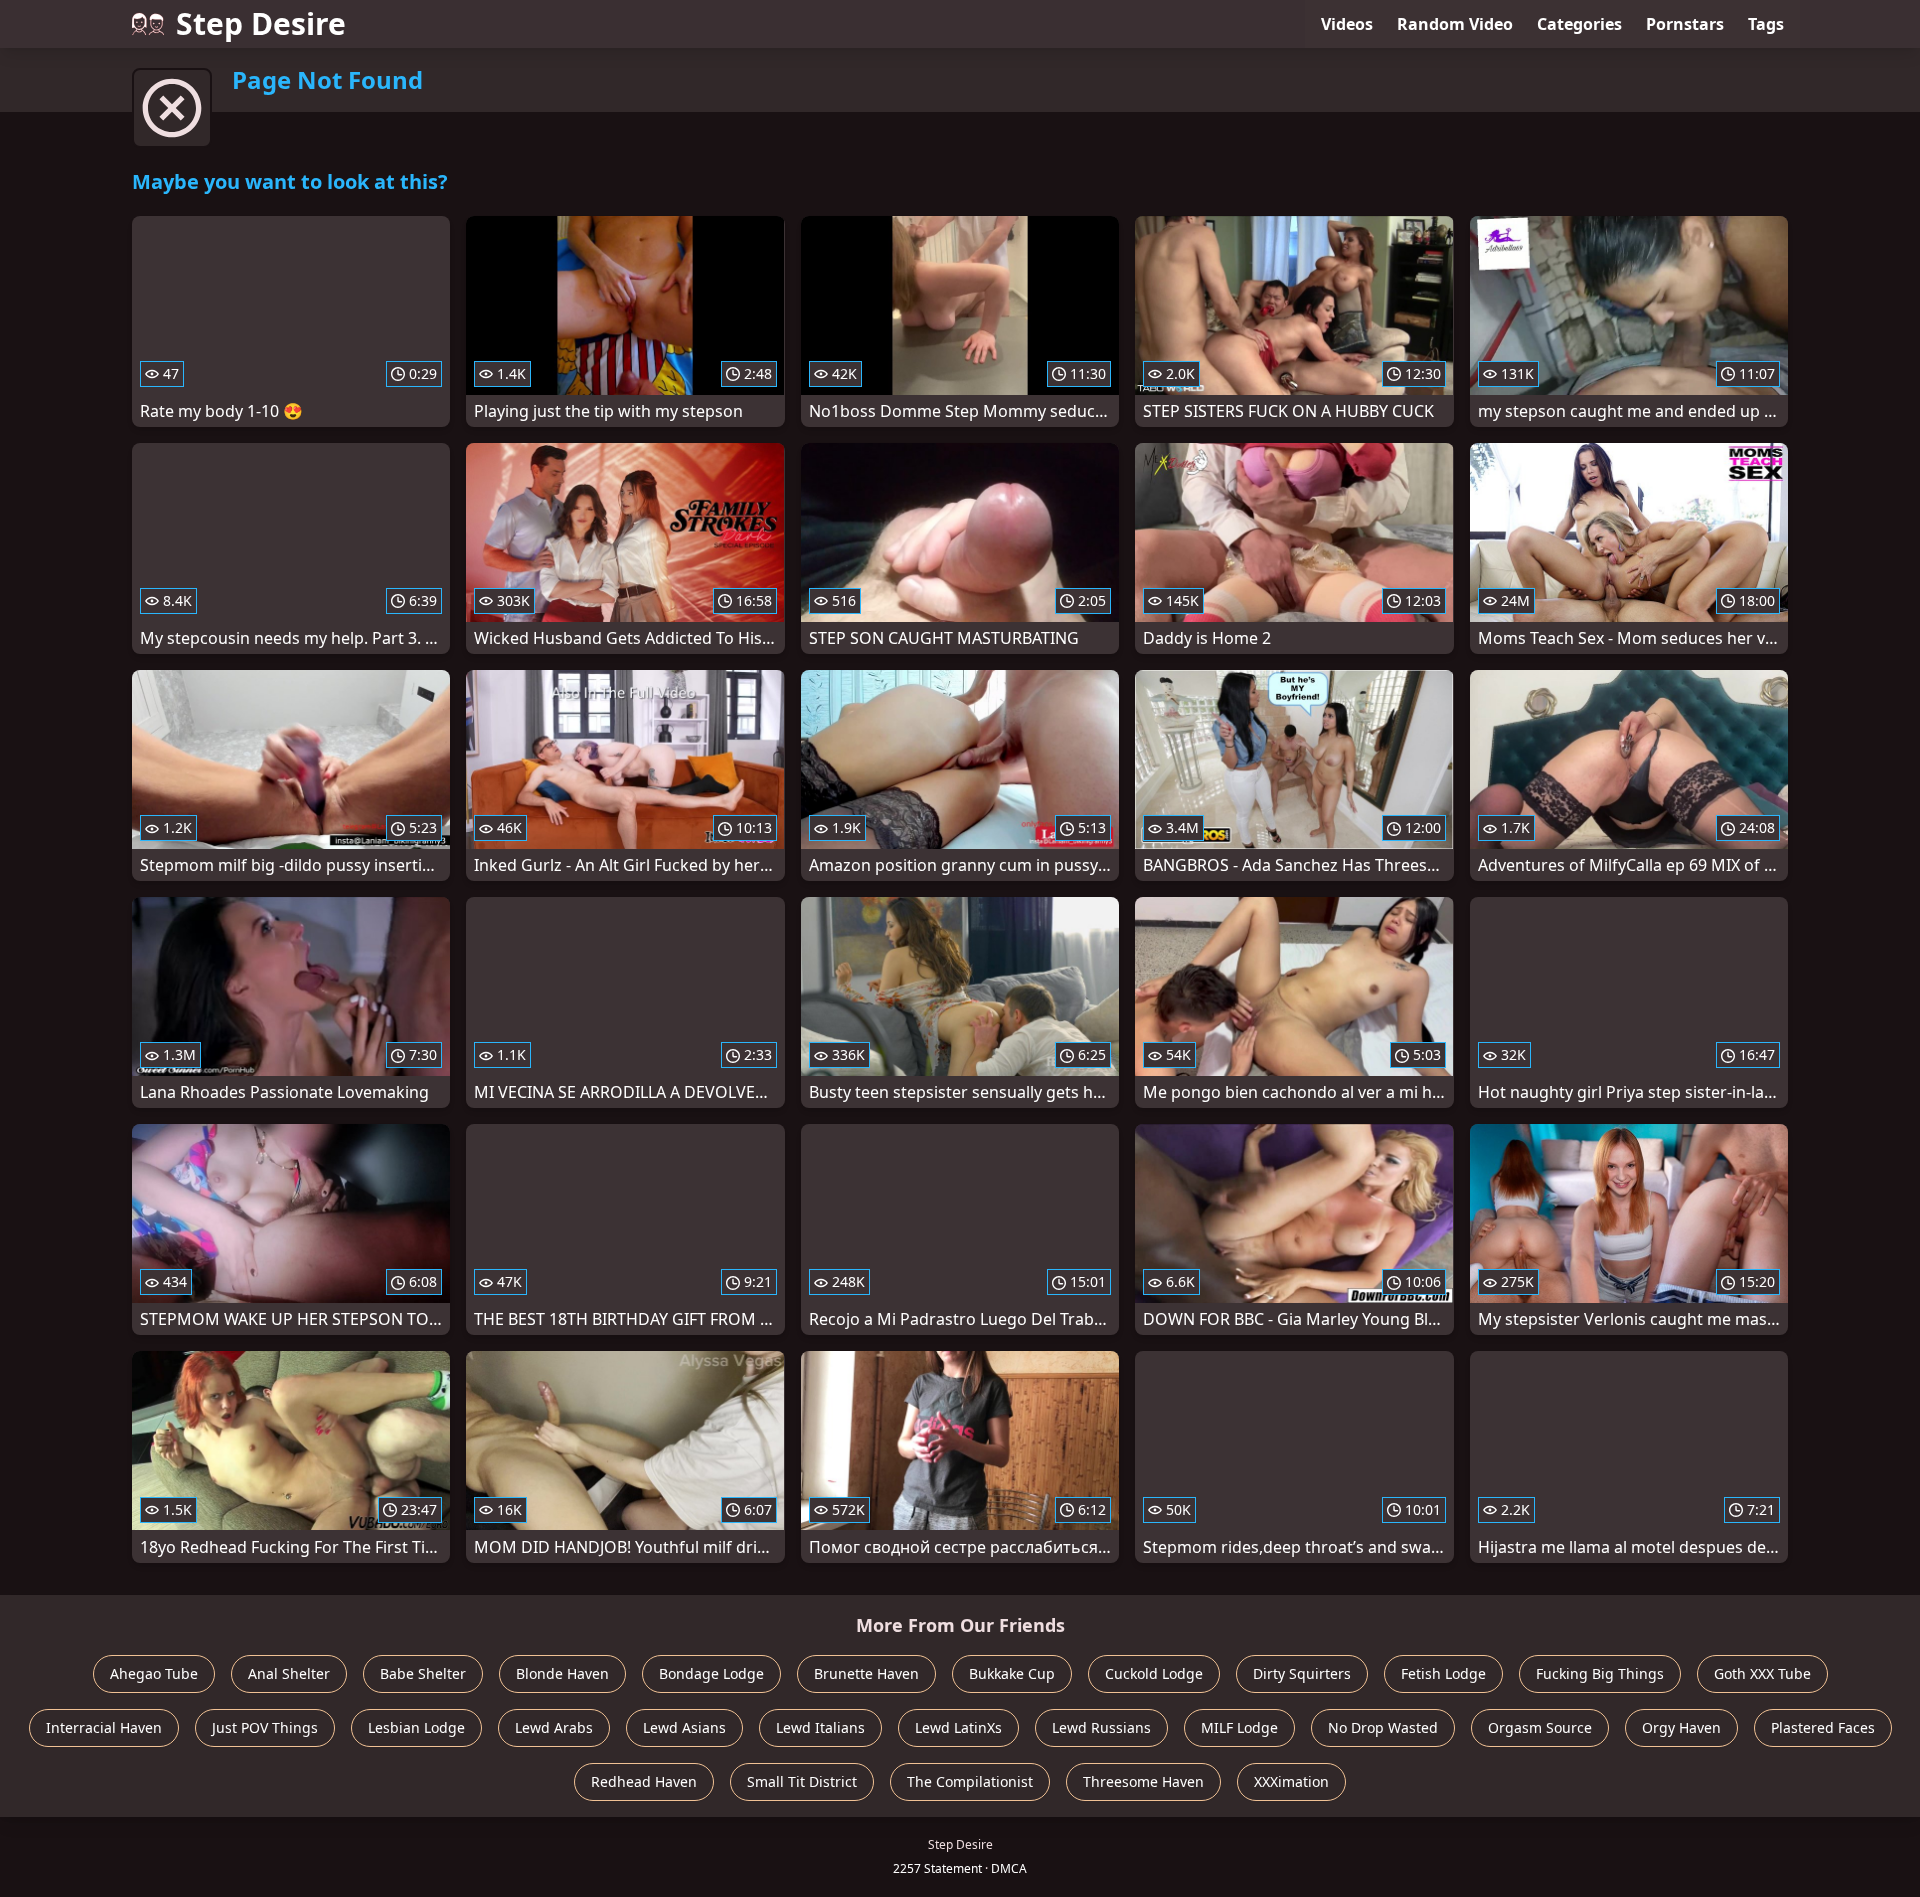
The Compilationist (970, 1781)
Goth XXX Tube (1762, 1673)
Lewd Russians (1101, 1727)
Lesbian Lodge (416, 1727)
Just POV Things (265, 1727)
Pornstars (1685, 24)
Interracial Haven (104, 1727)
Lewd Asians (684, 1727)
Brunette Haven (866, 1673)
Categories (1579, 24)
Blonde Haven (562, 1673)
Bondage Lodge (711, 1673)
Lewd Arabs (554, 1727)
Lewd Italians (820, 1727)
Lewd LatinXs (958, 1727)
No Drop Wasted (1383, 1727)
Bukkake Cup (1012, 1673)
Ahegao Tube (154, 1673)
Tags (1766, 24)
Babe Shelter (423, 1673)
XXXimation (1291, 1781)
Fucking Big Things (1600, 1673)
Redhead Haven (644, 1781)
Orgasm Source (1540, 1727)
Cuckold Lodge (1154, 1673)
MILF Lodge (1239, 1727)
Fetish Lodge (1443, 1673)
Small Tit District (802, 1781)
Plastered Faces (1823, 1727)
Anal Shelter (289, 1673)
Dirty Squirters (1302, 1673)
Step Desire (261, 23)
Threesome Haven (1143, 1781)
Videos (1347, 24)
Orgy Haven (1681, 1727)
